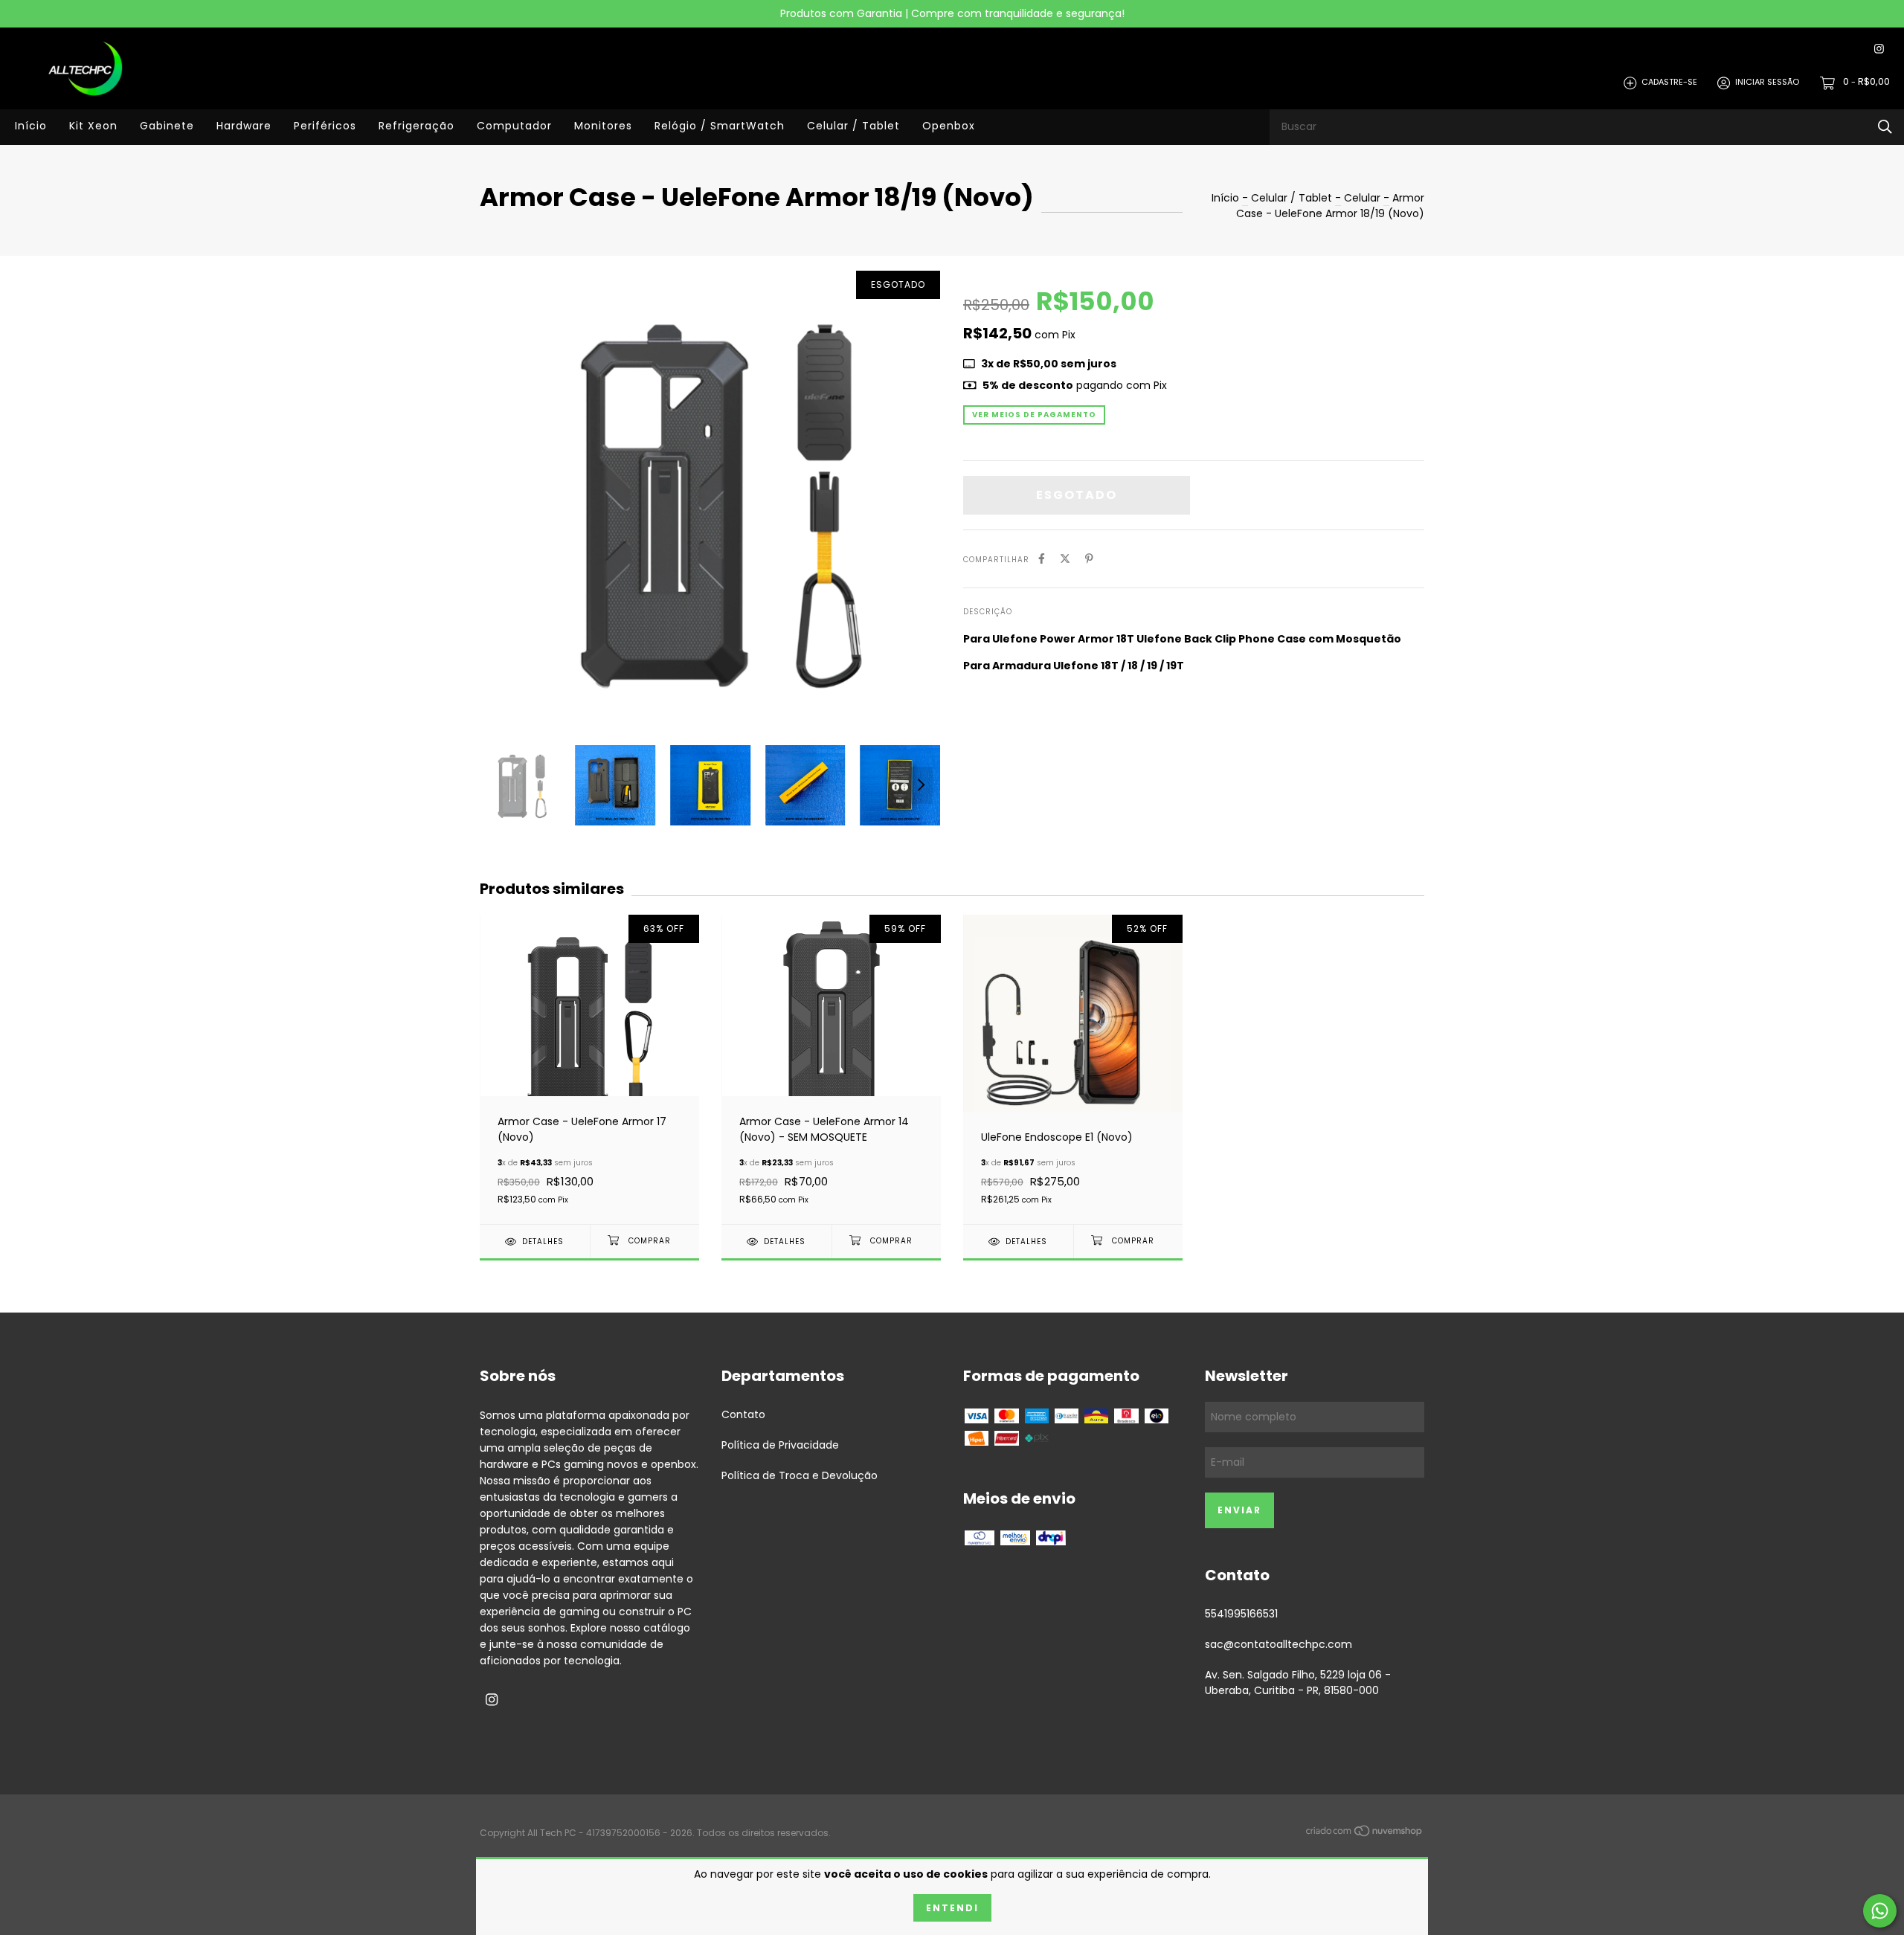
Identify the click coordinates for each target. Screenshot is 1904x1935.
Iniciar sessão (1767, 83)
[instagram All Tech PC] (1879, 49)
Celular (1362, 198)
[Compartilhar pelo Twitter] (1065, 559)
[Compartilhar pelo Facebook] (1042, 559)
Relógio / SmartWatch (720, 126)
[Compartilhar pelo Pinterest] (1089, 559)
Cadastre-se (1669, 83)
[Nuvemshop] (1365, 1834)
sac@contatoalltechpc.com (1279, 1644)
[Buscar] (1885, 127)
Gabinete (167, 126)
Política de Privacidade (780, 1445)
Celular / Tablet (853, 126)
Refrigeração (416, 126)
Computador (514, 126)
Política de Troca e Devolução (800, 1475)
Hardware (244, 126)
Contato (743, 1414)
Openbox (949, 126)
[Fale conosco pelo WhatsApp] (1880, 1911)
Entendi (952, 1908)
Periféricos (325, 126)
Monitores (603, 126)
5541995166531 (1241, 1614)
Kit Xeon (93, 126)
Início (31, 126)
